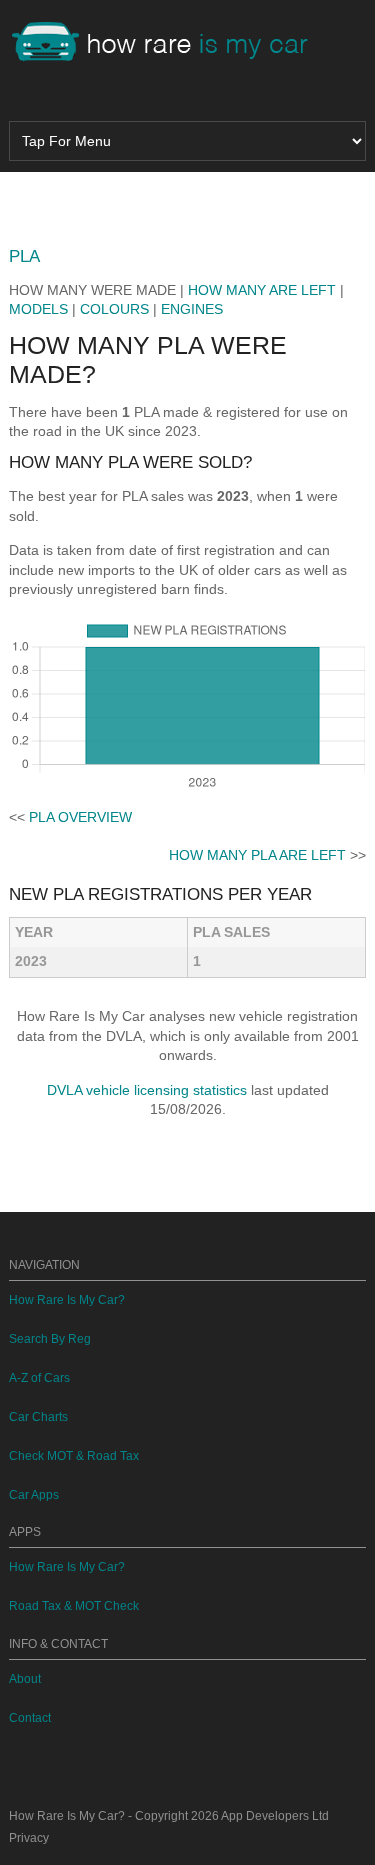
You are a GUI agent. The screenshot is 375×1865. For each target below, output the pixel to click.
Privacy (29, 1838)
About (25, 1679)
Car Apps (34, 1495)
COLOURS (114, 309)
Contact (30, 1718)
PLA (24, 256)
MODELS (38, 309)
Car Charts (38, 1417)
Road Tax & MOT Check (74, 1606)
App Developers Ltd (275, 1816)
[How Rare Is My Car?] (169, 44)
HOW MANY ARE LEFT (262, 290)
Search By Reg (50, 1339)
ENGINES (192, 309)
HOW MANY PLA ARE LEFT (257, 855)
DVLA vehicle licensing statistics (147, 1090)
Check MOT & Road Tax (74, 1456)
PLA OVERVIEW (80, 817)
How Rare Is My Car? (67, 1300)
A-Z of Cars (39, 1378)
